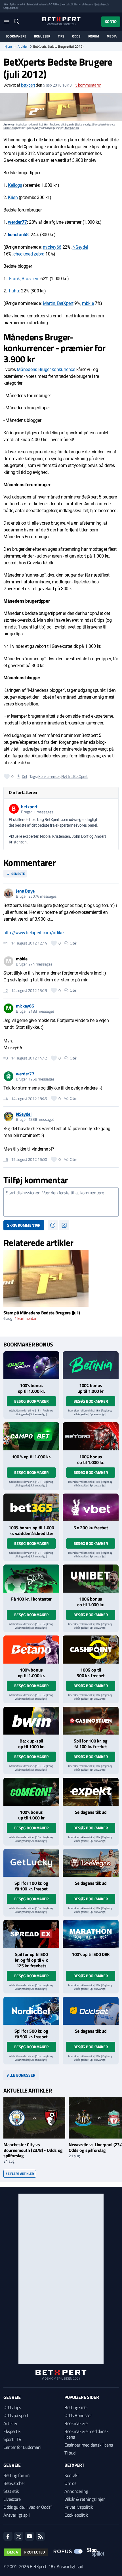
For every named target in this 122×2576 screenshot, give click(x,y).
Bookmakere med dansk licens (87, 2434)
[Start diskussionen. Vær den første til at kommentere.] (61, 1202)
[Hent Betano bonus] (31, 1650)
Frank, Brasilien (24, 279)
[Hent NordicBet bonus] (31, 2011)
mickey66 (52, 247)
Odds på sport (16, 2415)
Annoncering (76, 2491)
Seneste (18, 874)
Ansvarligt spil (16, 2515)
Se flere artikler (20, 2174)
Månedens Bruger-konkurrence (46, 369)
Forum (94, 36)
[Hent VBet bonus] (91, 1508)
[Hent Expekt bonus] (91, 1792)
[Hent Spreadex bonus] (31, 1934)
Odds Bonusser (78, 2415)
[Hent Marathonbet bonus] (91, 1934)
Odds (76, 36)
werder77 (17, 222)
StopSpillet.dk (11, 8)
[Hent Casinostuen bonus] (91, 1721)
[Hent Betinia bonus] (91, 1365)
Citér (74, 943)
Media (112, 36)
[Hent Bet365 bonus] (31, 1508)
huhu (14, 291)
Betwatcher (14, 2483)
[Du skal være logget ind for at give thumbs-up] (7, 776)
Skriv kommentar (24, 1225)
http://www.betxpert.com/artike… (35, 933)
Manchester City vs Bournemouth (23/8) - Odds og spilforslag (33, 2150)
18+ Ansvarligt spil (66, 2566)
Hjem (8, 47)
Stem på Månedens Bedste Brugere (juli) (42, 1313)
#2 (6, 990)
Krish (13, 197)
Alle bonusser (21, 2075)
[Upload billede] (64, 1225)
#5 (6, 1159)
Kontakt (72, 2475)
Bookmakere (16, 36)
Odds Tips (12, 2407)
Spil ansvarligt (18, 4)
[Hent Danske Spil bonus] (91, 2011)
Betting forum (16, 2475)
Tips (61, 36)
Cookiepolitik (76, 2515)
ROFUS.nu (54, 4)
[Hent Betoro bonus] (91, 1436)
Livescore (12, 2499)
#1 (6, 943)
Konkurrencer (49, 776)
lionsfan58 (18, 235)
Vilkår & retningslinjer (85, 2499)
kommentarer (88, 85)
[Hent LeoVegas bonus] (91, 1863)
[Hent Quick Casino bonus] (31, 1365)
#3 (6, 1058)
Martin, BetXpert (58, 303)
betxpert (28, 85)
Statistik (11, 2491)
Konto (111, 21)
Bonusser (42, 36)
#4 (6, 1099)
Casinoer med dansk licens (89, 2445)
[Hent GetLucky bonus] (31, 1863)
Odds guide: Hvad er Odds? (28, 2507)
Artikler (23, 47)
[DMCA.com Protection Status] (26, 2552)
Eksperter (12, 2431)
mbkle (88, 303)
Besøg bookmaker (31, 1401)
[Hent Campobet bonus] (31, 1436)
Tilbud (70, 2453)
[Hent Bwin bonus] (31, 1721)
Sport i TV (12, 2439)
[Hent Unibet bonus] (91, 1579)
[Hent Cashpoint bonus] (91, 1650)
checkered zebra (29, 254)
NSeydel (80, 247)
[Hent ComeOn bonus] (31, 1792)
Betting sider (76, 2407)
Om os (70, 2483)
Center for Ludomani (22, 2447)
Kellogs (15, 185)
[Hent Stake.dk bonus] (31, 1579)
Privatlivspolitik (79, 2507)
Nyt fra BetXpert (74, 776)
